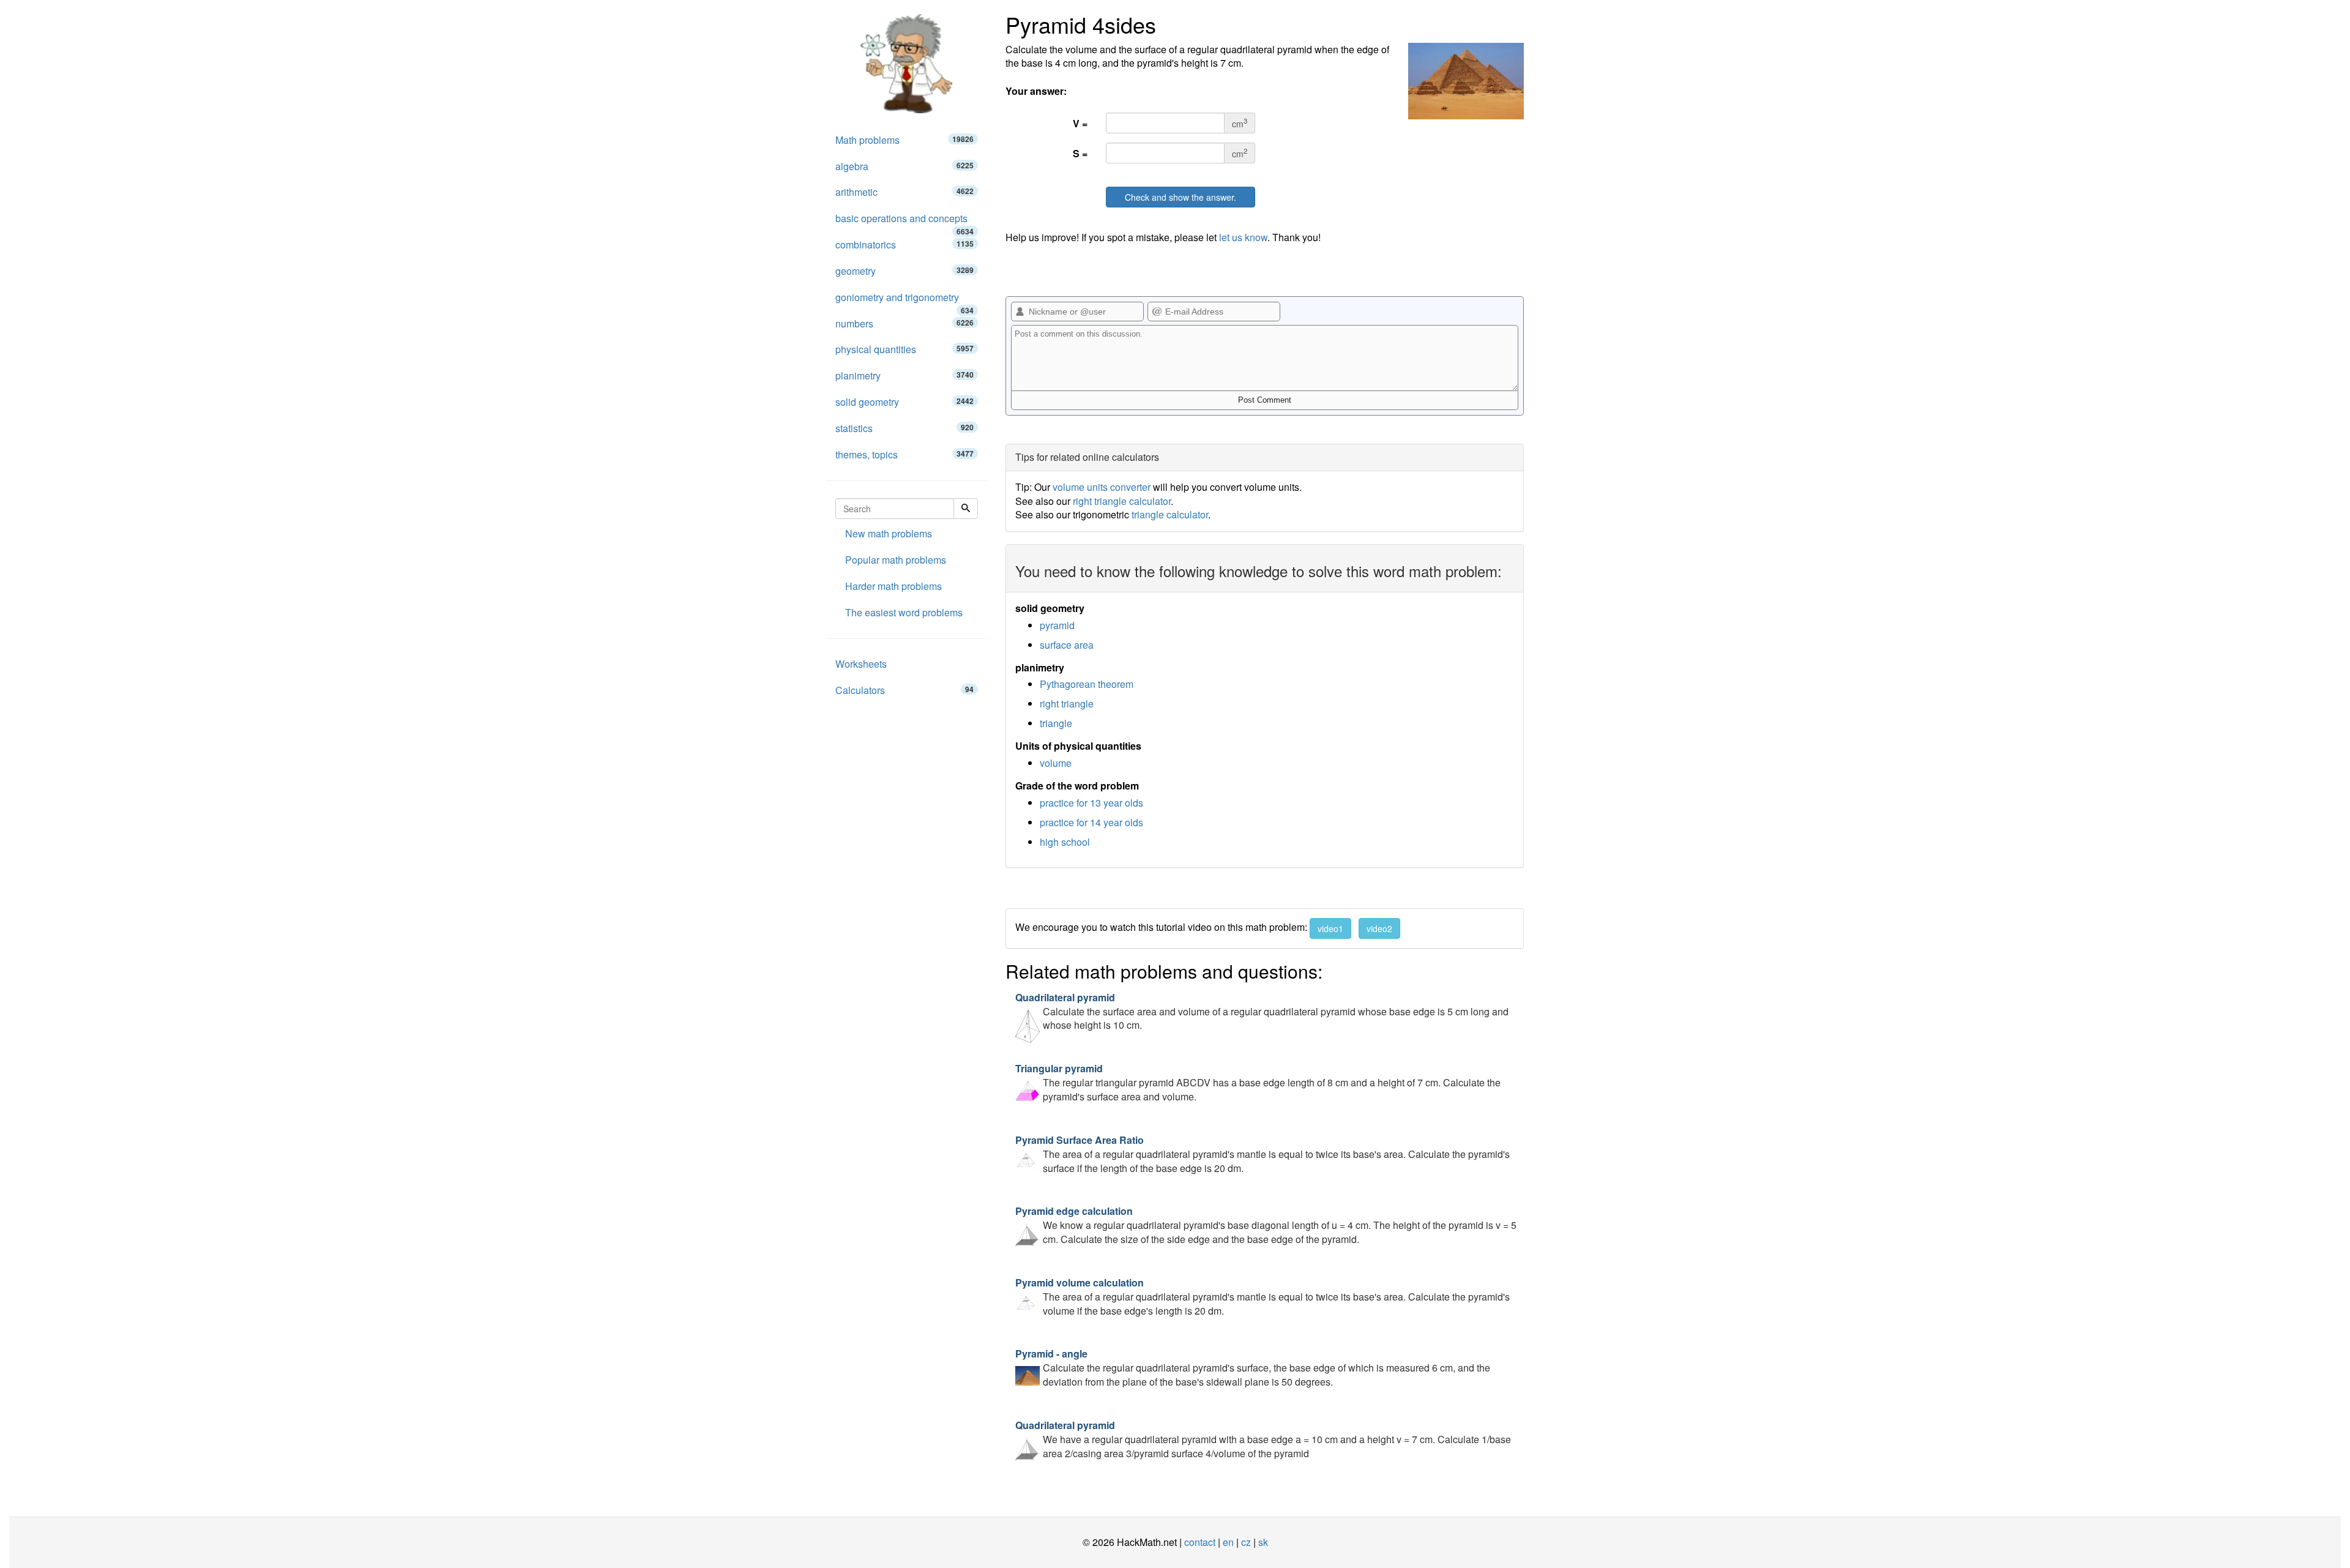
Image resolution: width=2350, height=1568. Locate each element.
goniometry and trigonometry (905, 301)
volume (1056, 763)
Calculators (905, 690)
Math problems (905, 140)
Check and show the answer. (1181, 197)
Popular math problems (896, 560)
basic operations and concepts (905, 222)
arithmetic (905, 192)
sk (1263, 1542)
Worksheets (861, 664)
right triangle (1067, 704)
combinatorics (905, 245)
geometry (905, 271)
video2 (1379, 928)
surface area (1067, 645)
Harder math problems (893, 586)
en (1228, 1542)
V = (1080, 123)
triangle (1056, 723)
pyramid (1057, 625)
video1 (1330, 928)
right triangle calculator (1122, 501)
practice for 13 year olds (1091, 803)
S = (1080, 153)
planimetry (905, 375)
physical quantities (905, 349)
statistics (905, 428)
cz (1246, 1542)
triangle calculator (1170, 514)
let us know (1243, 237)
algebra (905, 166)
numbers (905, 323)
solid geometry (905, 402)
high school (1065, 842)
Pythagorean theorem (1087, 684)
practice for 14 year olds (1091, 822)
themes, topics (905, 454)
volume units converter (1102, 487)
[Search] (966, 509)
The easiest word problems (904, 612)
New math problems (889, 533)
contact (1200, 1542)
